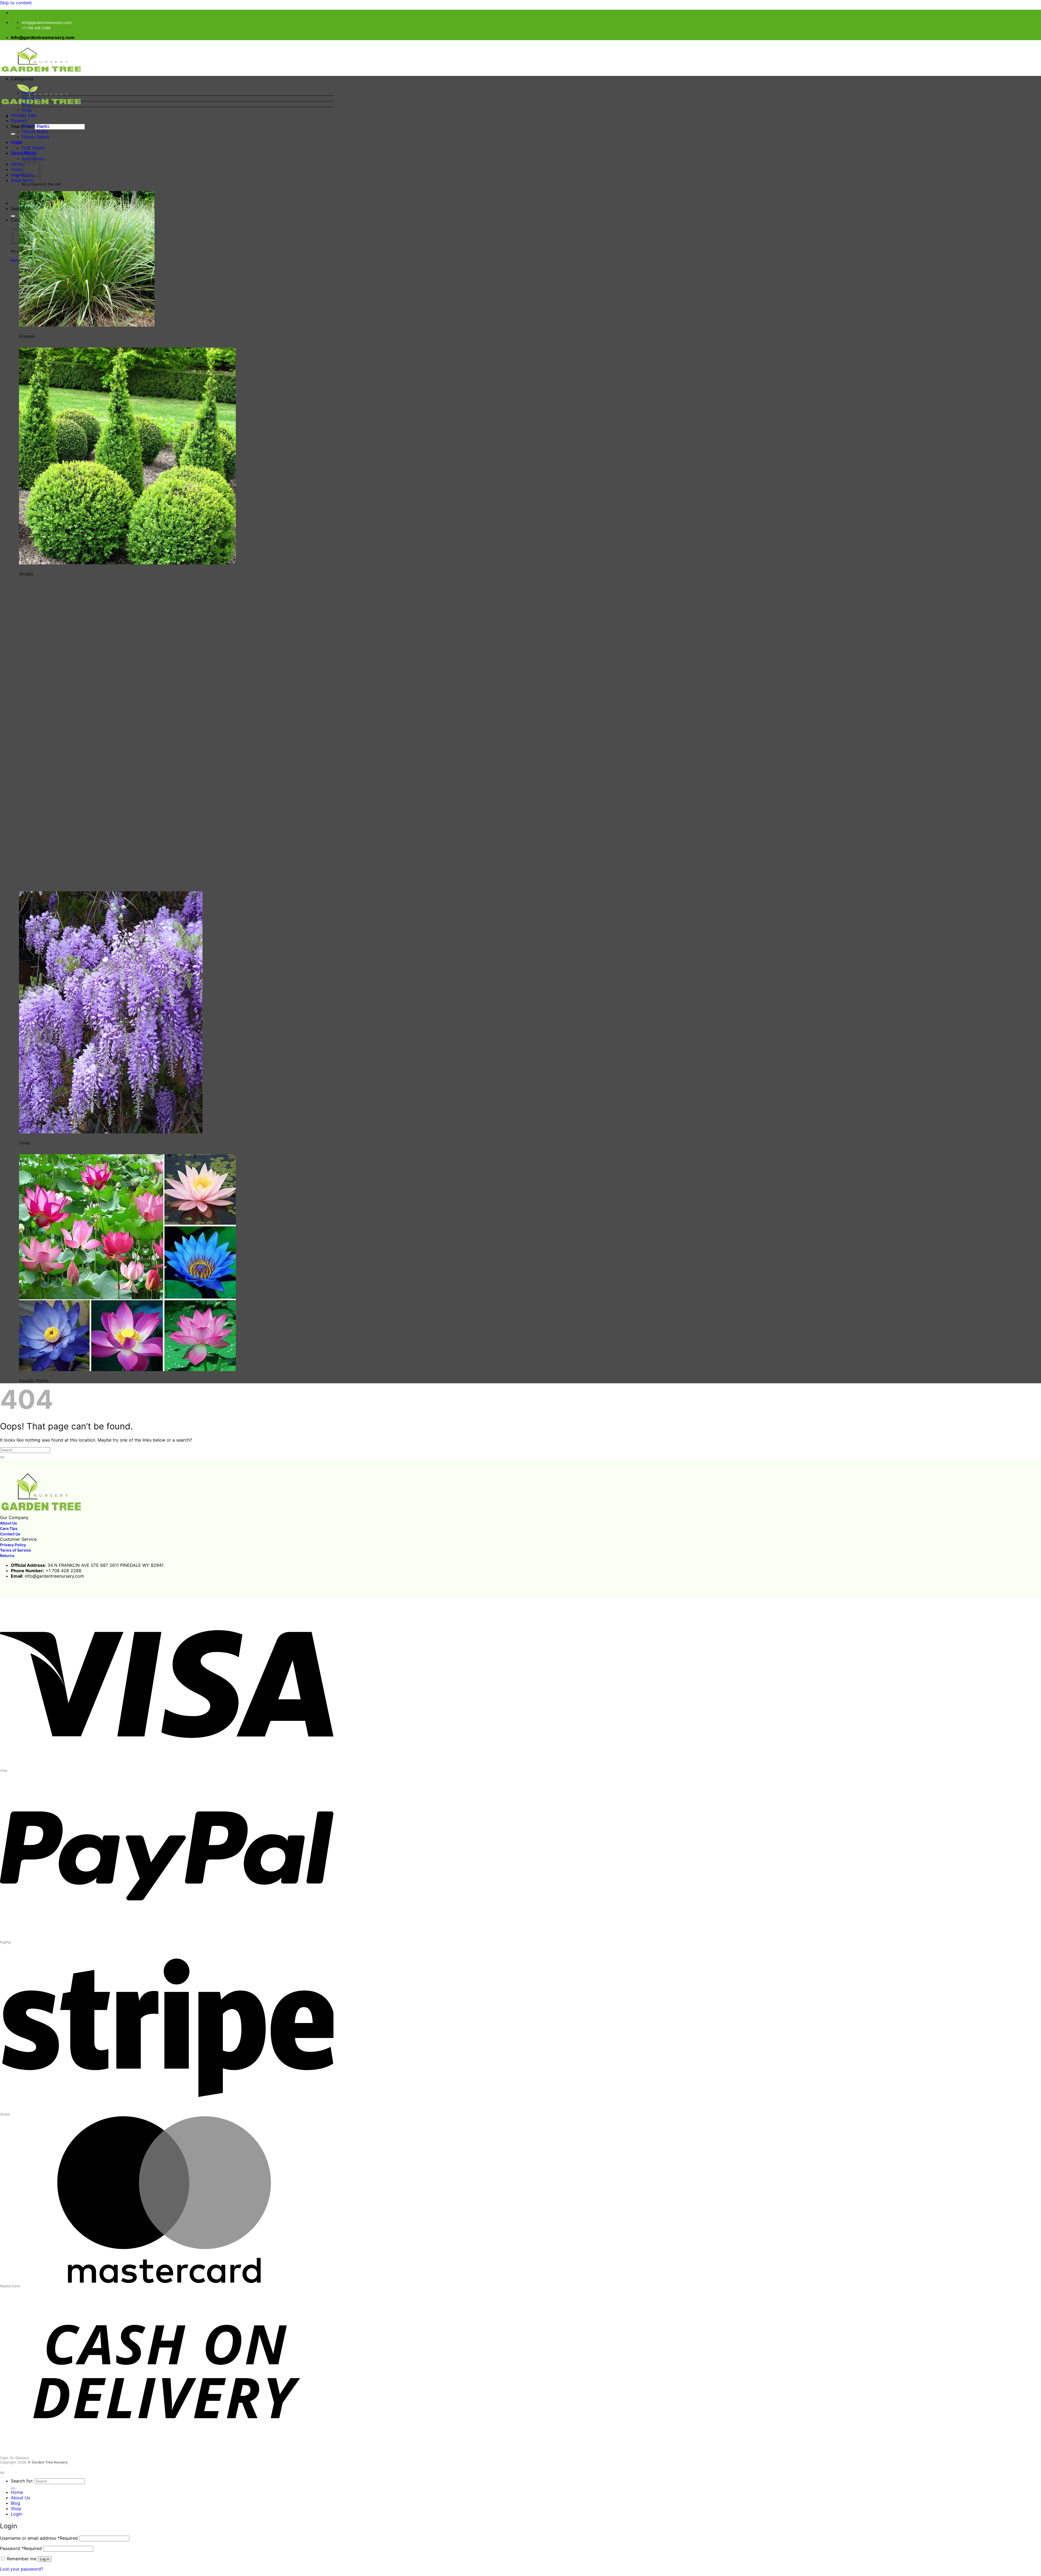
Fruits (17, 142)
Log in (45, 2559)
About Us (31, 98)
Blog (26, 104)
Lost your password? (22, 2569)
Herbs (17, 164)
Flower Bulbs (35, 131)
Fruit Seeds (33, 148)
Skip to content (16, 3)
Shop (27, 110)
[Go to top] (2, 2473)
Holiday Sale (24, 115)
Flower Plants (36, 126)
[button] (172, 83)
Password (21, 2548)
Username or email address (39, 2538)
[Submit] (13, 134)
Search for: (22, 2481)
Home (28, 93)
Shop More (22, 180)
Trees (16, 169)
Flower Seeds (36, 137)
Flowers (19, 121)
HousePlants (24, 153)
